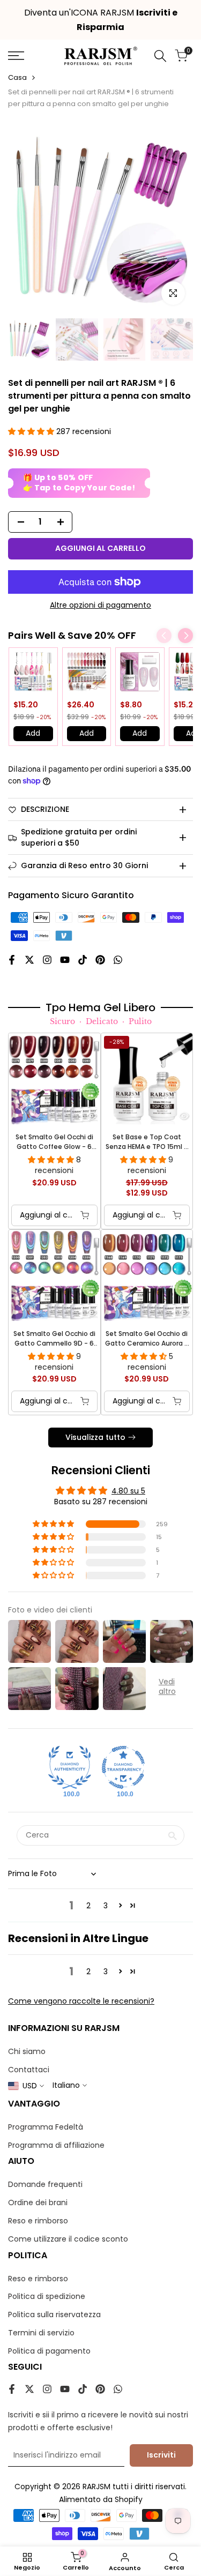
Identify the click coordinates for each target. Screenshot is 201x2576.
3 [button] (106, 1906)
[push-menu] (16, 56)
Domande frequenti (45, 2184)
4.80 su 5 (128, 1491)
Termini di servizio (41, 2333)
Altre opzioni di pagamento (100, 605)
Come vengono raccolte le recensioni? (81, 2001)
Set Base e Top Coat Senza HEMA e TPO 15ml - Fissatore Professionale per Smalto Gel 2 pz (147, 1142)
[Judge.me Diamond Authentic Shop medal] (70, 1767)
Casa (17, 77)
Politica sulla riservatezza (54, 2314)
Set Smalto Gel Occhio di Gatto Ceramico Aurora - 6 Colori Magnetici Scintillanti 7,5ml (147, 1339)
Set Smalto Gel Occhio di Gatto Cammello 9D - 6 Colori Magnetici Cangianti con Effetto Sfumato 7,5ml (54, 1339)
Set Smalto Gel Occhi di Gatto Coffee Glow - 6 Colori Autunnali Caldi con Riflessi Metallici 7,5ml (54, 1142)
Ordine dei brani (38, 2202)
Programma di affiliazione (56, 2145)
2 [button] (88, 1906)
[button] (32, 431)
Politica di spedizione (47, 2296)
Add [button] (33, 733)
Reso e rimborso (38, 2221)
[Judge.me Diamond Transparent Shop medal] (123, 1767)
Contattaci (29, 2070)
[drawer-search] (160, 56)
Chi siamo (27, 2051)
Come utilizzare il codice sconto (68, 2239)
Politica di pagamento (49, 2351)
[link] (33, 672)
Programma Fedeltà (46, 2127)
